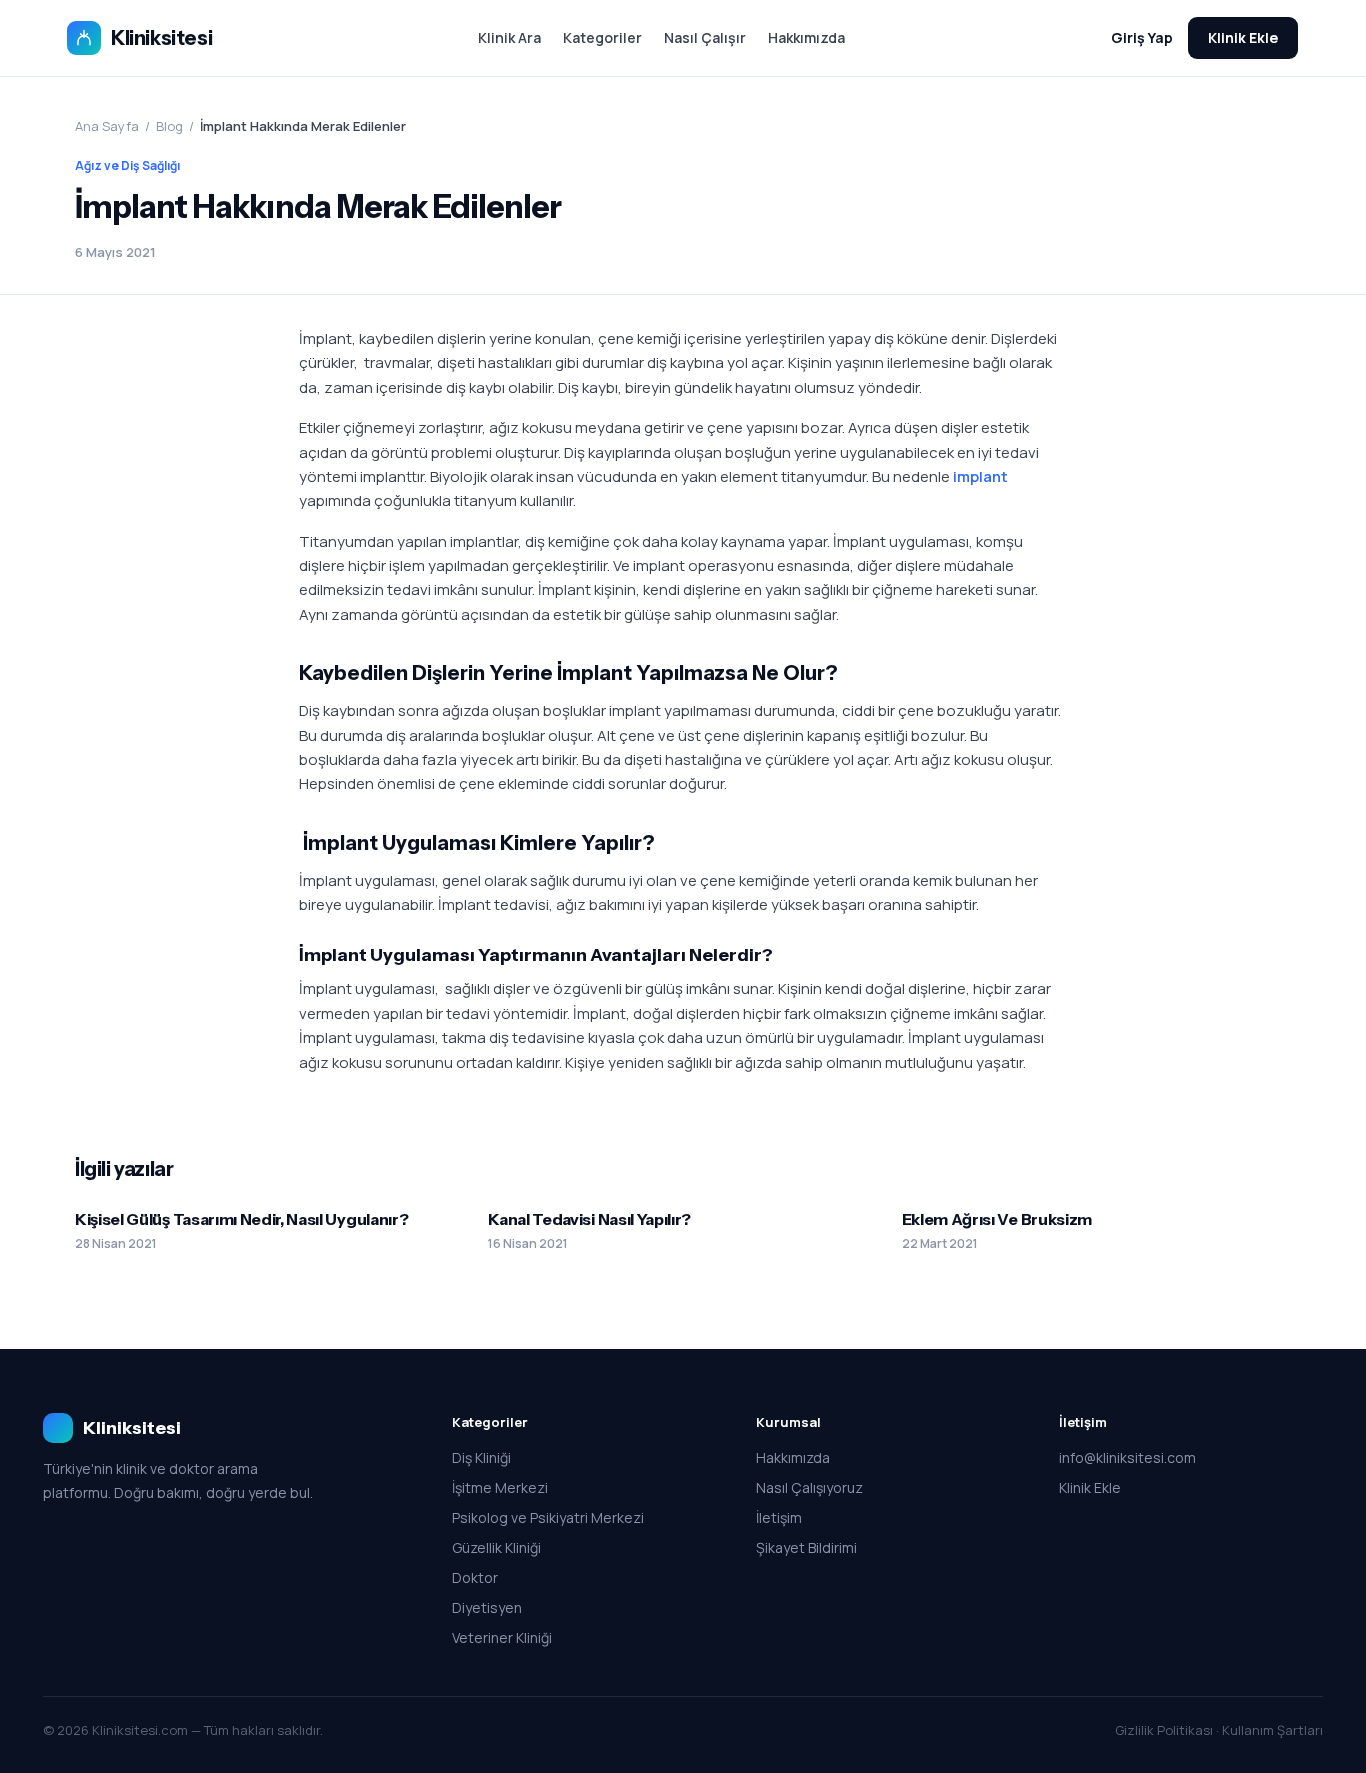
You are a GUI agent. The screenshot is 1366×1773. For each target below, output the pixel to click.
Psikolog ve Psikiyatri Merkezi (548, 1517)
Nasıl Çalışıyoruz (809, 1487)
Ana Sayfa (107, 126)
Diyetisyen (487, 1607)
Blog (169, 126)
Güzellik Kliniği (496, 1547)
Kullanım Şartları (1272, 1730)
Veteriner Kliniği (502, 1637)
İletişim (779, 1517)
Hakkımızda (806, 37)
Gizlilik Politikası (1164, 1730)
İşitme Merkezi (500, 1487)
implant (980, 476)
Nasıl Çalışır (705, 37)
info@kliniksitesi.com (1127, 1457)
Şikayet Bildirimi (806, 1547)
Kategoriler (602, 37)
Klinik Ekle (1243, 37)
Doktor (475, 1577)
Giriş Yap (1142, 37)
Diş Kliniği (481, 1457)
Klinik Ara (509, 37)
